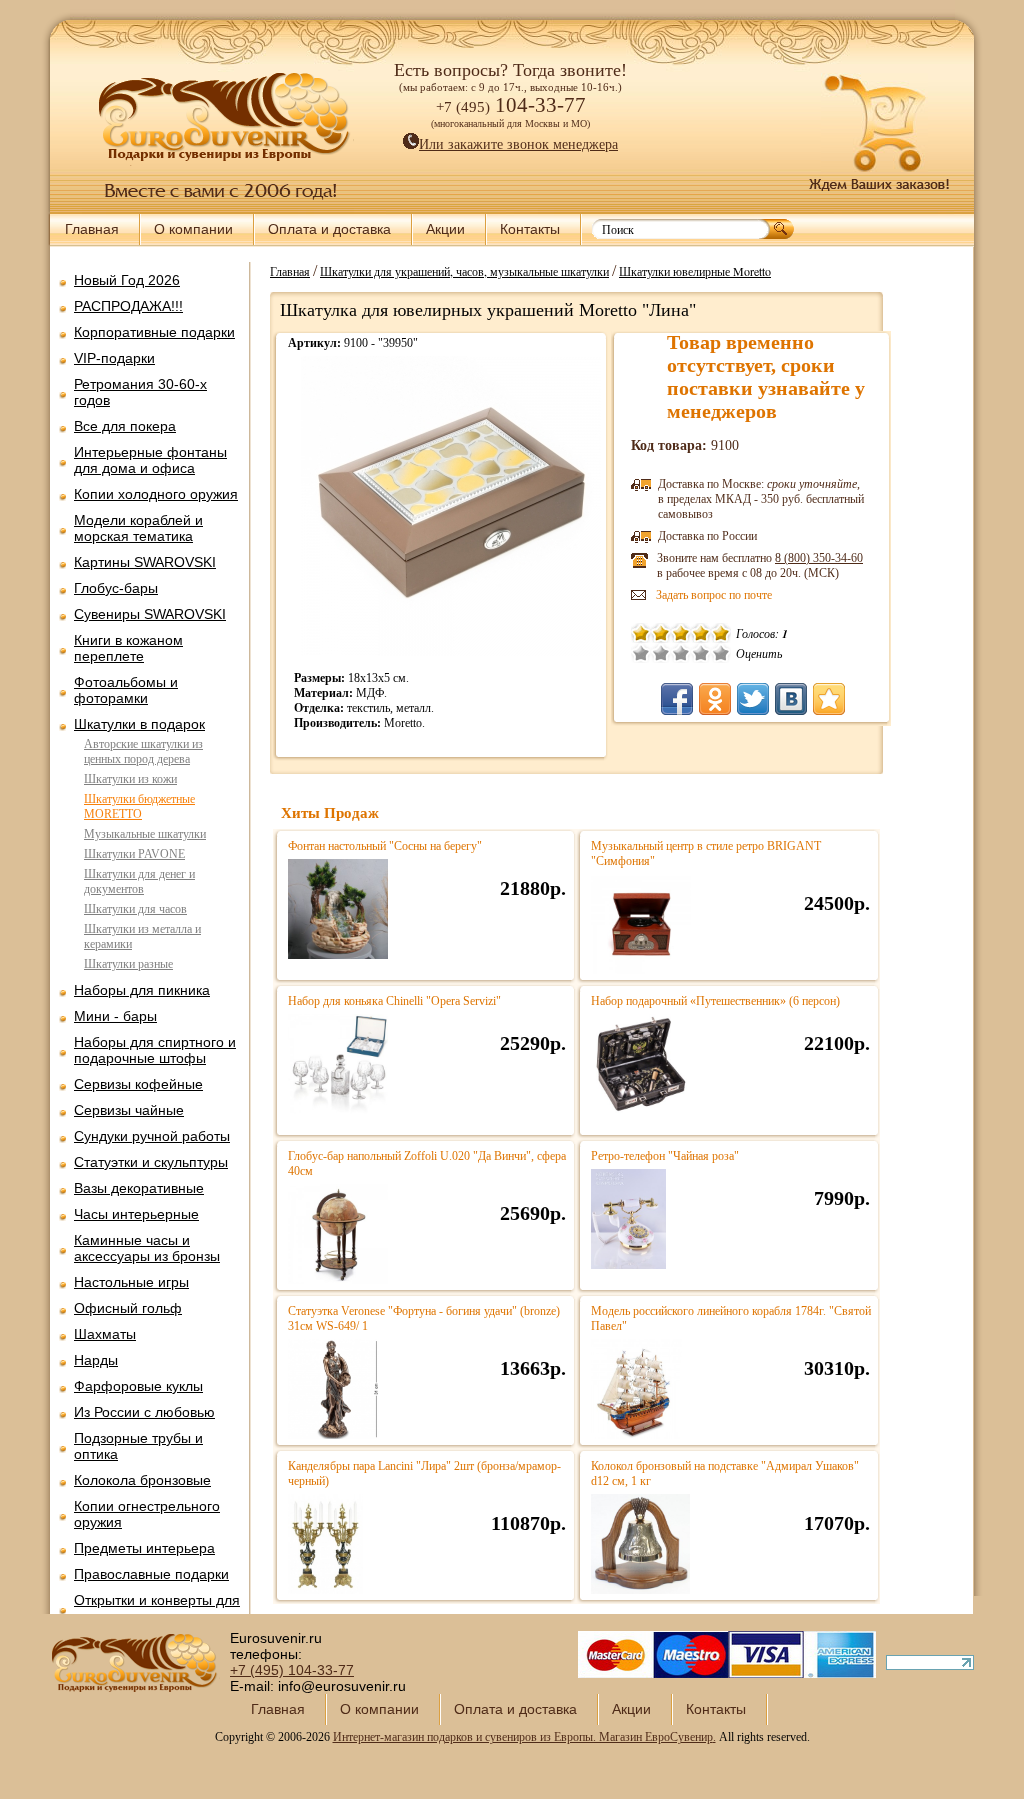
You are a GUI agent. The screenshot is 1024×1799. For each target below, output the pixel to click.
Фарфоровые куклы (138, 1386)
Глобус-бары (116, 588)
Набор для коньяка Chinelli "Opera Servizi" (394, 1001)
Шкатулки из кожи (130, 779)
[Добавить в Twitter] (753, 699)
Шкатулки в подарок (139, 724)
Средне (681, 653)
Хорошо (701, 653)
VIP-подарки (114, 358)
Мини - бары (115, 1016)
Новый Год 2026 (127, 280)
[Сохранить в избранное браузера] (829, 699)
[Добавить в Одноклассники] (715, 699)
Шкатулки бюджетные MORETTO (139, 806)
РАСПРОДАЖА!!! (128, 306)
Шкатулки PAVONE (134, 854)
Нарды (96, 1360)
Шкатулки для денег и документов (139, 881)
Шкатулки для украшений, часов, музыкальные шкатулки (464, 271)
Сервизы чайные (129, 1110)
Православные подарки (151, 1574)
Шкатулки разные (128, 964)
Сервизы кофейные (138, 1084)
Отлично (721, 653)
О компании (193, 229)
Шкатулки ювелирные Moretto (695, 271)
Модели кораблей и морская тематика (138, 528)
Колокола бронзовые (142, 1480)
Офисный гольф (128, 1308)
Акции (445, 229)
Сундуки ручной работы (152, 1136)
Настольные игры (131, 1282)
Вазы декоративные (139, 1188)
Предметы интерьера (144, 1548)
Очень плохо (641, 653)
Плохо (661, 653)
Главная (92, 229)
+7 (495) (292, 1670)
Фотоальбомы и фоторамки (126, 690)
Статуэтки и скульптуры (151, 1162)
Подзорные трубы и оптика (138, 1446)
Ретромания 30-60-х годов (140, 392)
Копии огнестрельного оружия (147, 1514)
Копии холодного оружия (156, 494)
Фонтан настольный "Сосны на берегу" (385, 846)
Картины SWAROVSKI (145, 562)
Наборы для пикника (142, 990)
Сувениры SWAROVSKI (150, 614)
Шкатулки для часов (135, 909)
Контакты (530, 229)
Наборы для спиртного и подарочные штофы (155, 1050)
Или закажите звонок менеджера (518, 144)
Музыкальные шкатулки (145, 834)
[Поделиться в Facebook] (677, 699)
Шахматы (105, 1334)
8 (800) (819, 558)
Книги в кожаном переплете (128, 648)
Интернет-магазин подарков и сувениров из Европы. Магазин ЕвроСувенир (523, 1737)
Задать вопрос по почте (714, 595)
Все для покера (125, 426)
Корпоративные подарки (154, 332)
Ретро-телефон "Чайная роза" (665, 1156)
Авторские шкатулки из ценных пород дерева (143, 751)
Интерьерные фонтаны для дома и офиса (150, 460)
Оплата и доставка (329, 229)
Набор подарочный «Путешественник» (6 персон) (715, 1001)
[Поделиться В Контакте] (791, 699)
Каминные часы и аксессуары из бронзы (147, 1248)
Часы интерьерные (136, 1214)
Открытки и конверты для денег (157, 1608)
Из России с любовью (144, 1412)
